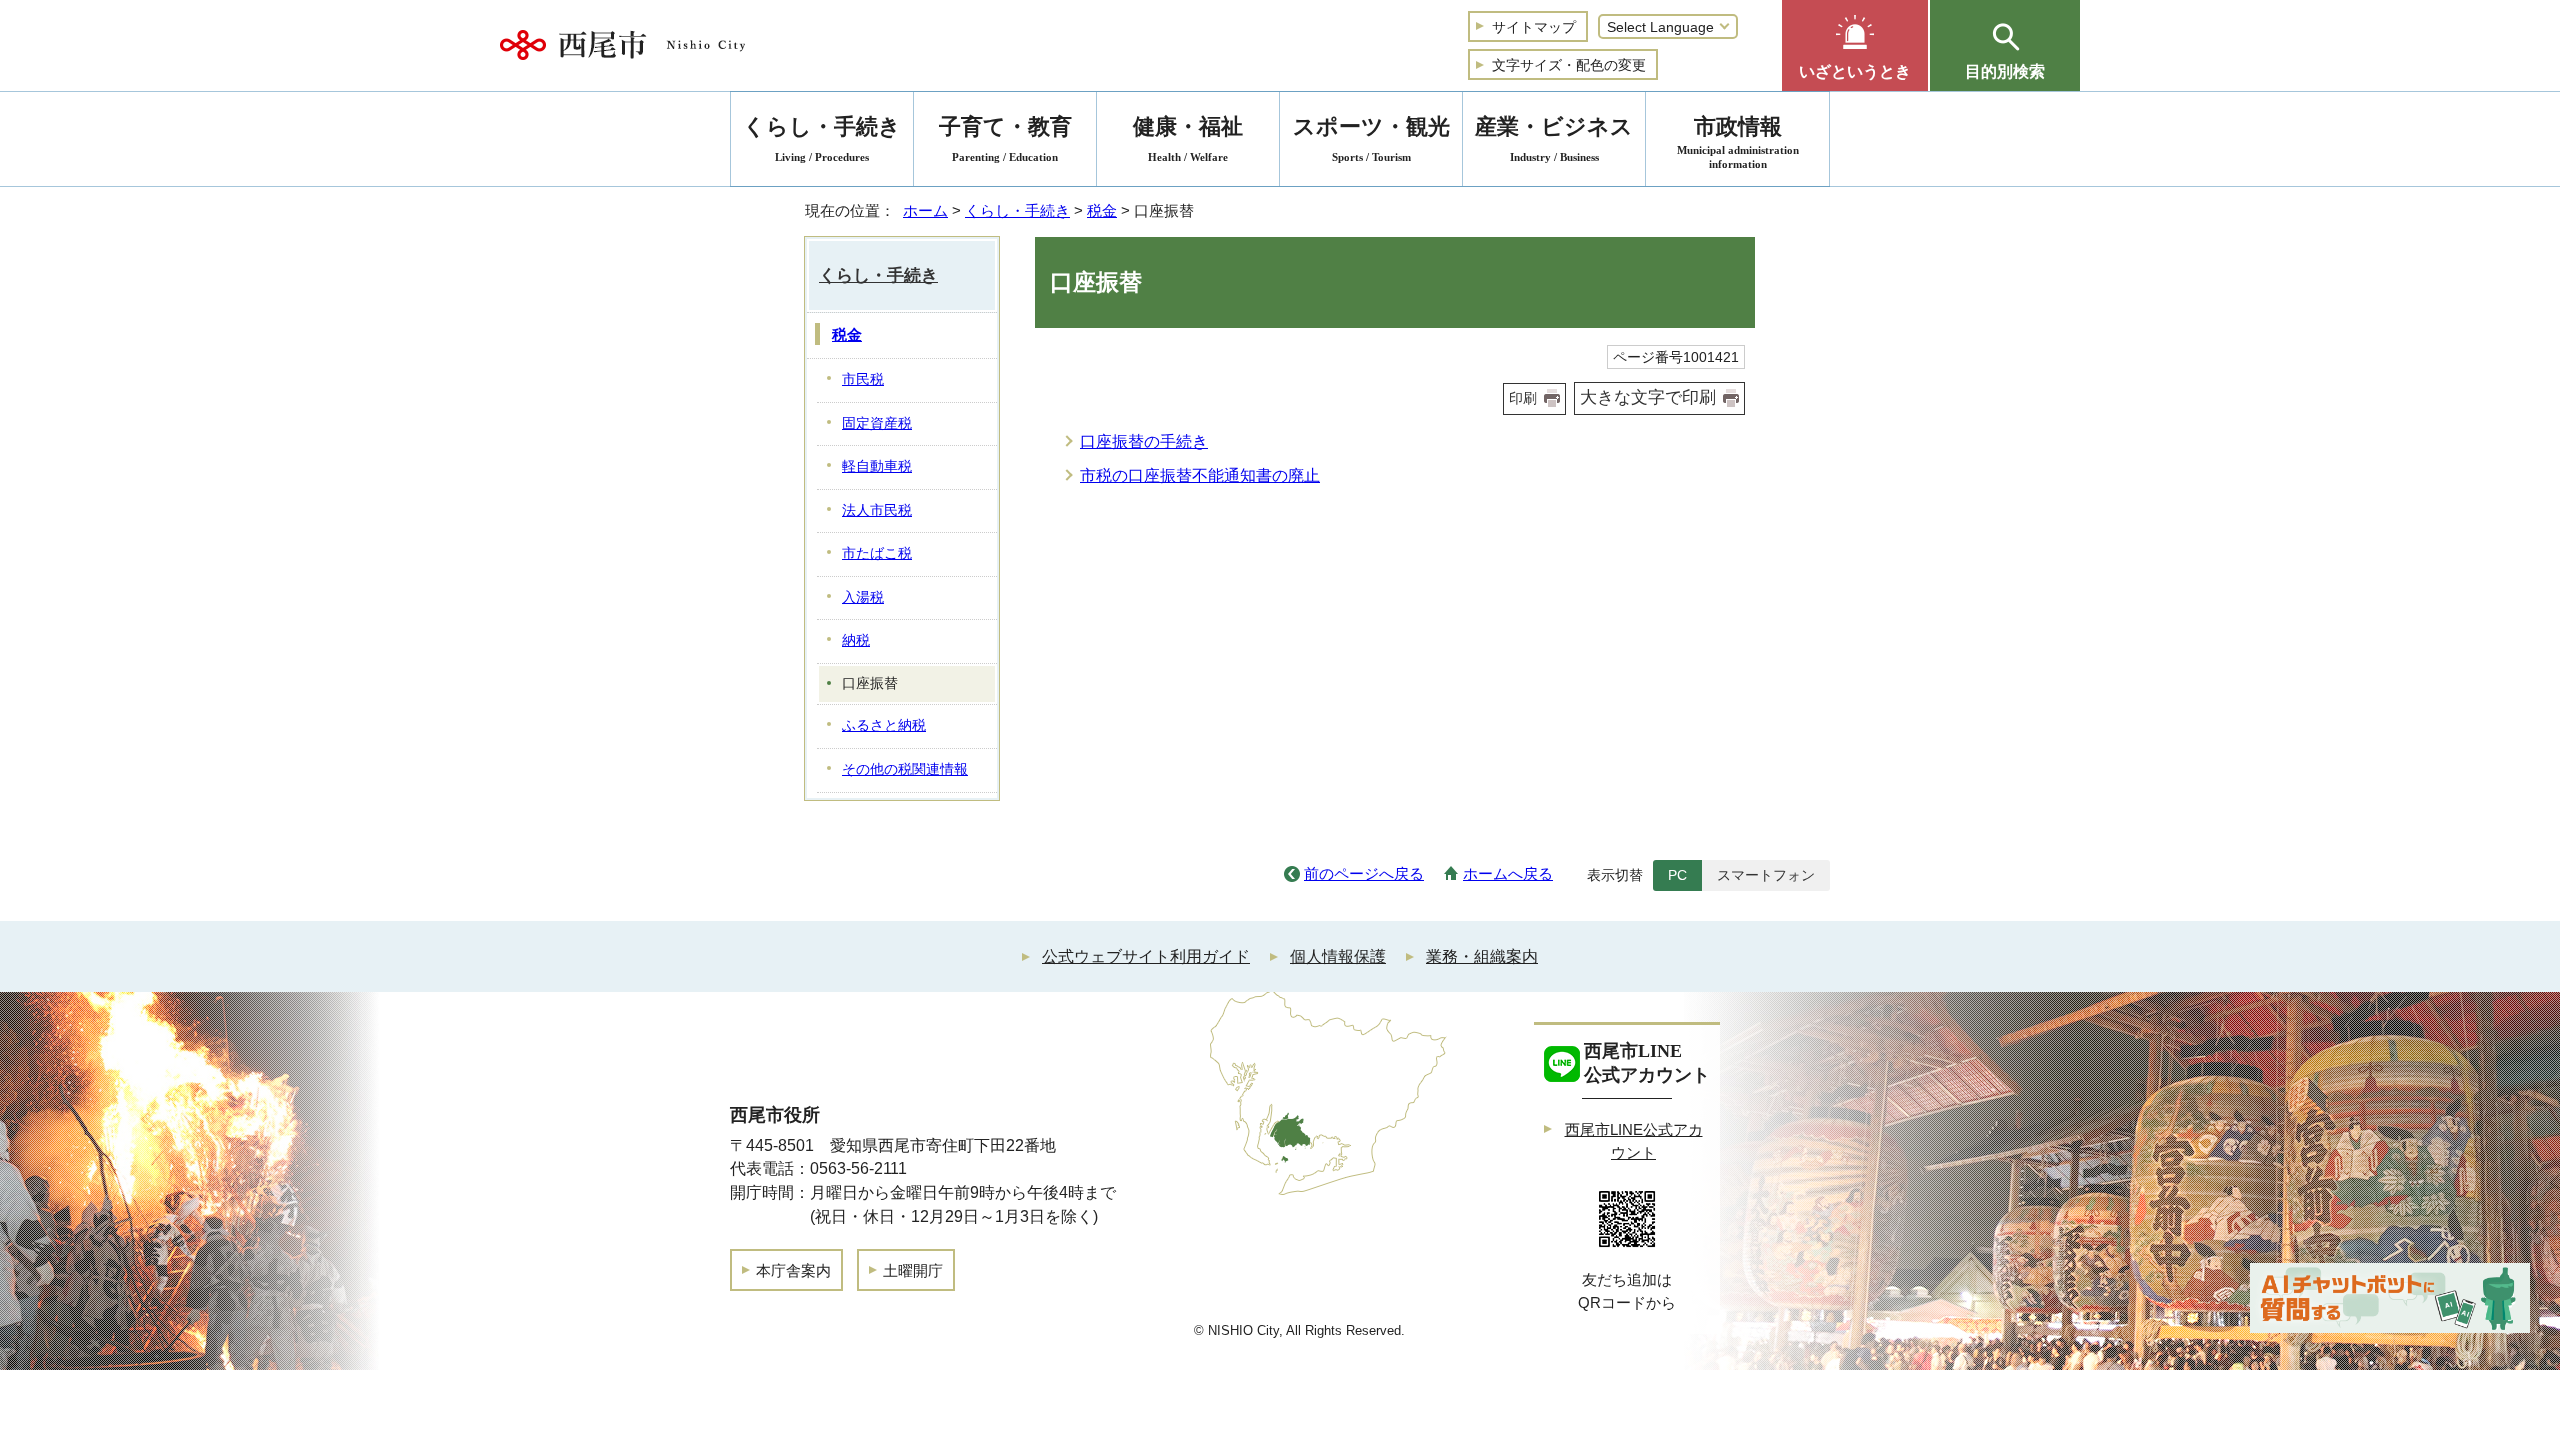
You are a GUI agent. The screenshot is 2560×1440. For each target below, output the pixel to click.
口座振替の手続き (1144, 441)
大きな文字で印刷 (1648, 397)
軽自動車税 (877, 466)
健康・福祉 (1188, 138)
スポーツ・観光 (1371, 138)
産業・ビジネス (1554, 138)
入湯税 (863, 597)
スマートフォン (1766, 875)
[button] (1855, 45)
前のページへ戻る (1364, 873)
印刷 (1523, 398)
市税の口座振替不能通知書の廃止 (1200, 475)
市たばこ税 (877, 553)
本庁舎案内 (793, 1270)
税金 (1102, 210)
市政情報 (1738, 142)
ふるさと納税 (884, 725)
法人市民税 (877, 510)
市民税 (863, 379)
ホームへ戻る (1508, 873)
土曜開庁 (913, 1270)
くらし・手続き (1017, 210)
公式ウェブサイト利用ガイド (1146, 956)
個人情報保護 (1338, 956)
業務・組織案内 (1482, 956)
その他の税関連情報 (905, 769)
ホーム (925, 210)
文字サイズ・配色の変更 (1569, 65)
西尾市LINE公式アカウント (1634, 1141)
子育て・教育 (1005, 138)
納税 (856, 640)
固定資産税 (877, 423)
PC (1677, 875)
